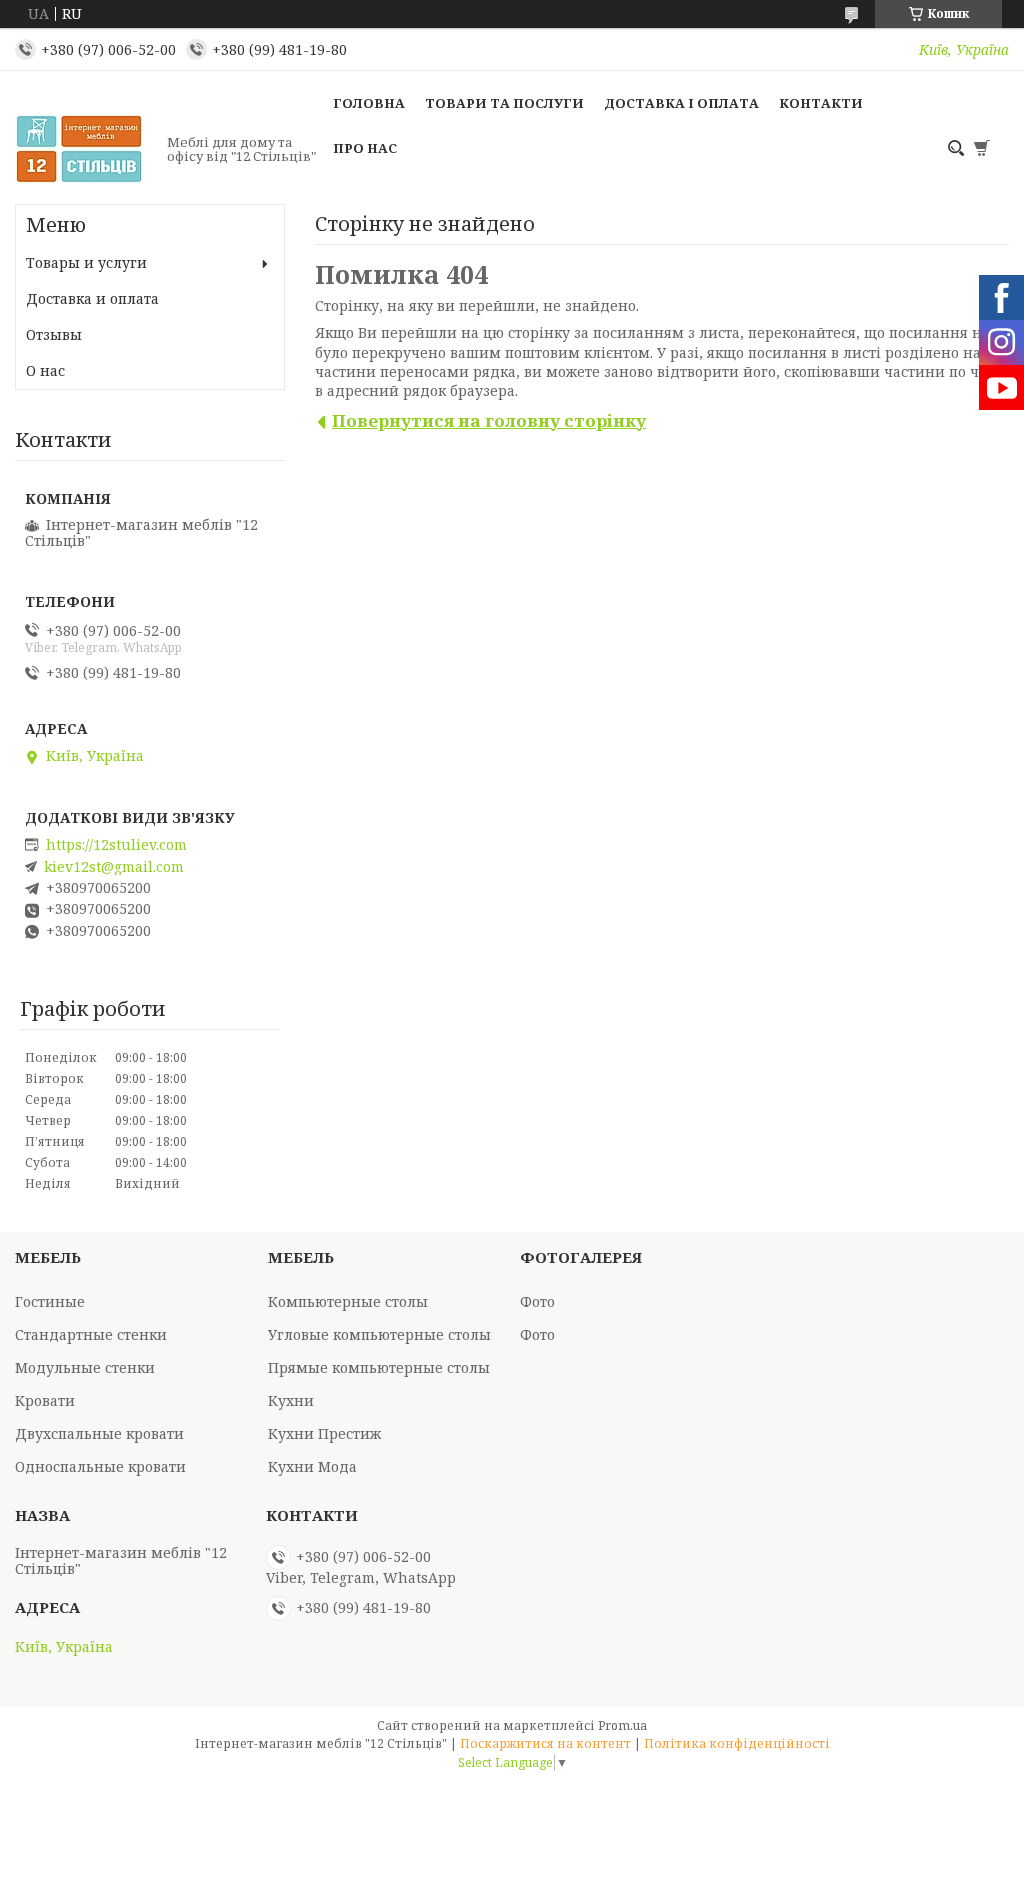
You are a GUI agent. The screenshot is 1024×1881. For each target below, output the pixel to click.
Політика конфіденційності (737, 1743)
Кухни (291, 1400)
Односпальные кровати (100, 1466)
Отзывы (54, 334)
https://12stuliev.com (116, 845)
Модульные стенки (85, 1367)
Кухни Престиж (324, 1433)
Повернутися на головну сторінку (489, 420)
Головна (369, 103)
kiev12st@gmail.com (114, 867)
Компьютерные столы (348, 1301)
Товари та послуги (504, 103)
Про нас (365, 148)
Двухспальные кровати (99, 1433)
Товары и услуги (86, 262)
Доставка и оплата (92, 298)
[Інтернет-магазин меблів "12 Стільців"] (85, 149)
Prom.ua (622, 1725)
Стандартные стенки (91, 1334)
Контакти (821, 103)
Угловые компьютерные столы (379, 1334)
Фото (537, 1301)
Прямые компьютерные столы (379, 1367)
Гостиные (50, 1301)
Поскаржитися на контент (545, 1743)
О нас (45, 370)
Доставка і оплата (681, 103)
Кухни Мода (312, 1466)
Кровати (45, 1400)
